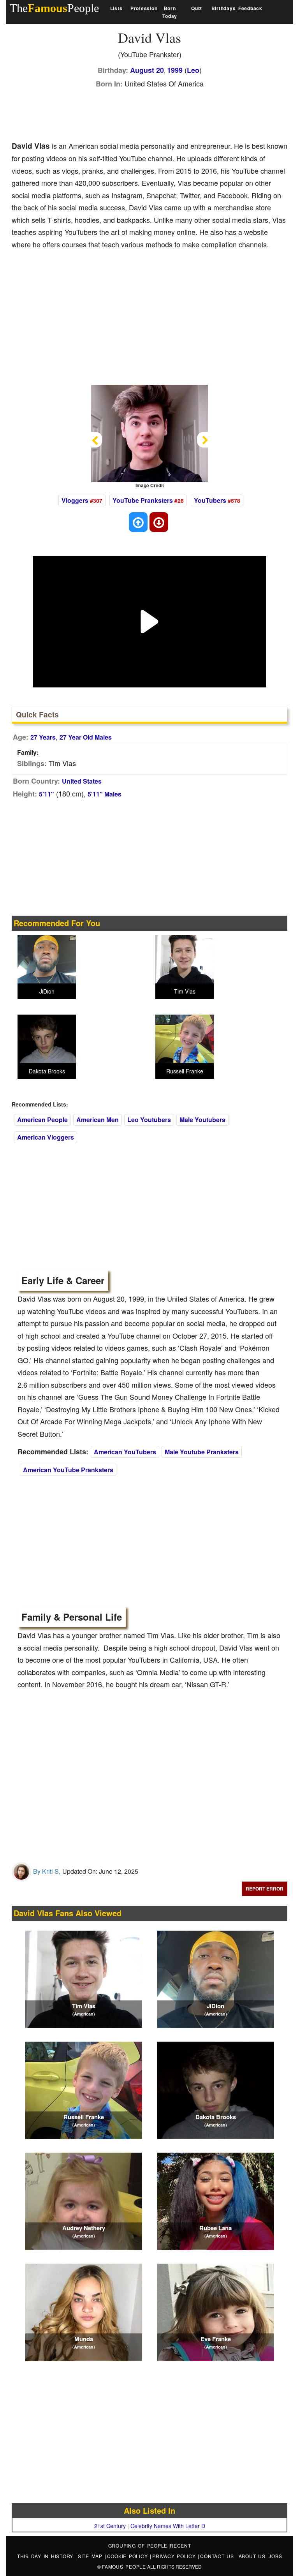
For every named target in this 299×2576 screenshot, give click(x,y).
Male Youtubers (202, 1120)
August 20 (147, 70)
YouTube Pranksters (143, 500)
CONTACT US (218, 2556)
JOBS (275, 2556)
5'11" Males (105, 794)
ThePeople (54, 8)
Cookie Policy (129, 2556)
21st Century (110, 2526)
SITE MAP (91, 2556)
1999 (175, 70)
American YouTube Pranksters (68, 1470)
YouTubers (210, 500)
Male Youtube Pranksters (202, 1452)
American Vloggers (46, 1137)
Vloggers (75, 500)
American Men (98, 1120)
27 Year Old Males (86, 737)
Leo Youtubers (149, 1120)
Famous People (124, 2566)
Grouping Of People (138, 2545)
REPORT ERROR (265, 1889)
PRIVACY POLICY (175, 2556)
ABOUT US (253, 2556)
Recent (180, 2545)
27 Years (43, 737)
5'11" (47, 794)
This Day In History (46, 2556)
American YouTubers (125, 1452)
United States (82, 781)
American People (42, 1120)
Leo (193, 70)
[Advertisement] (153, 113)
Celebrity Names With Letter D (168, 2526)
